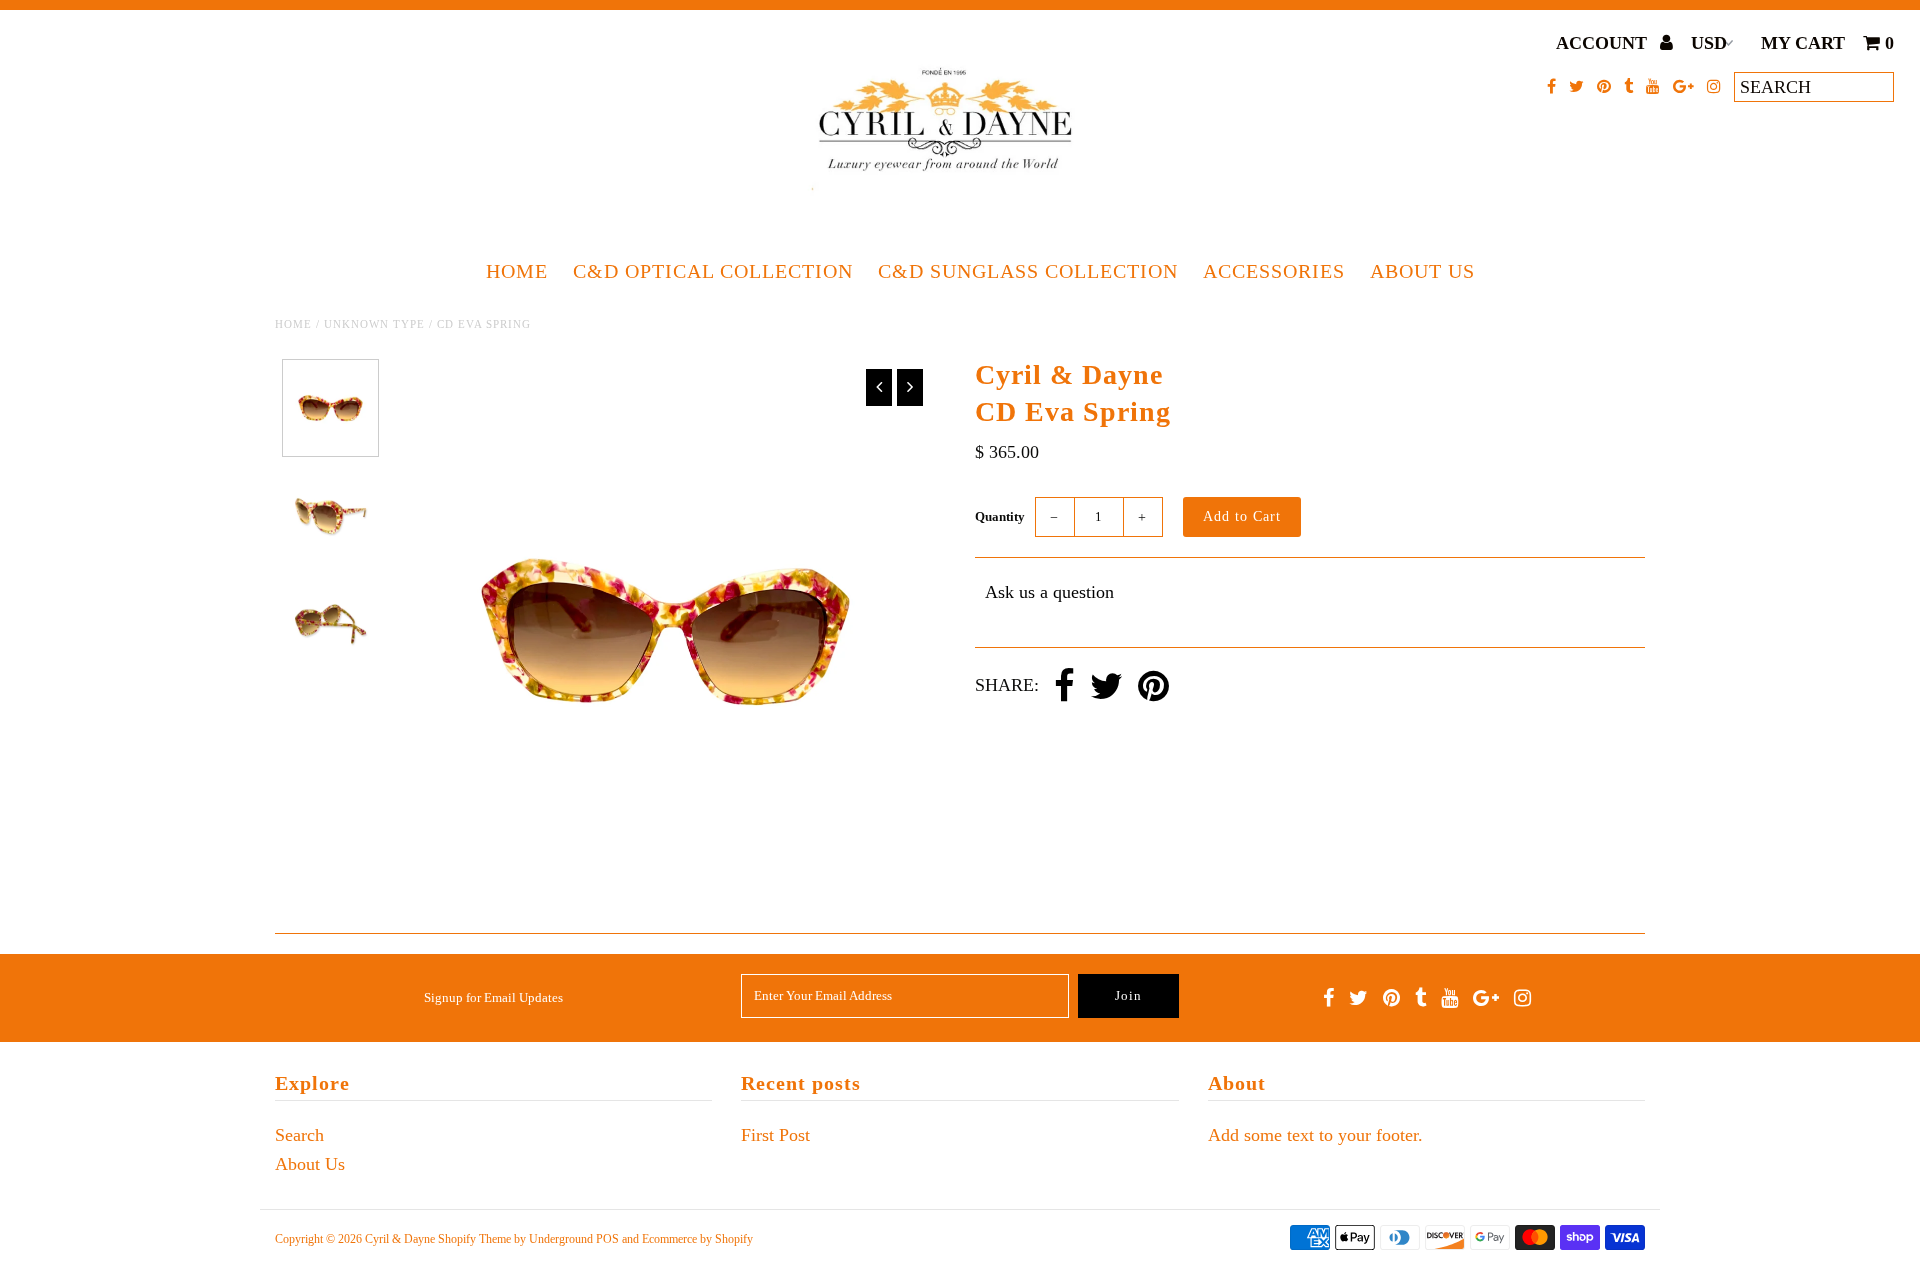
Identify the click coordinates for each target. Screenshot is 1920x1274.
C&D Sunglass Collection (1028, 271)
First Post (775, 1135)
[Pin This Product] (1153, 687)
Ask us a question (1049, 592)
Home (517, 271)
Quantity (1000, 516)
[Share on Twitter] (1106, 687)
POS (607, 1239)
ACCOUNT (1604, 43)
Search (299, 1135)
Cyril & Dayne (400, 1239)
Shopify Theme (474, 1239)
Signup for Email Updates (493, 997)
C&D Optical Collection (713, 271)
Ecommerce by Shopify (697, 1239)
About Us (1422, 271)
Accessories (1274, 271)
